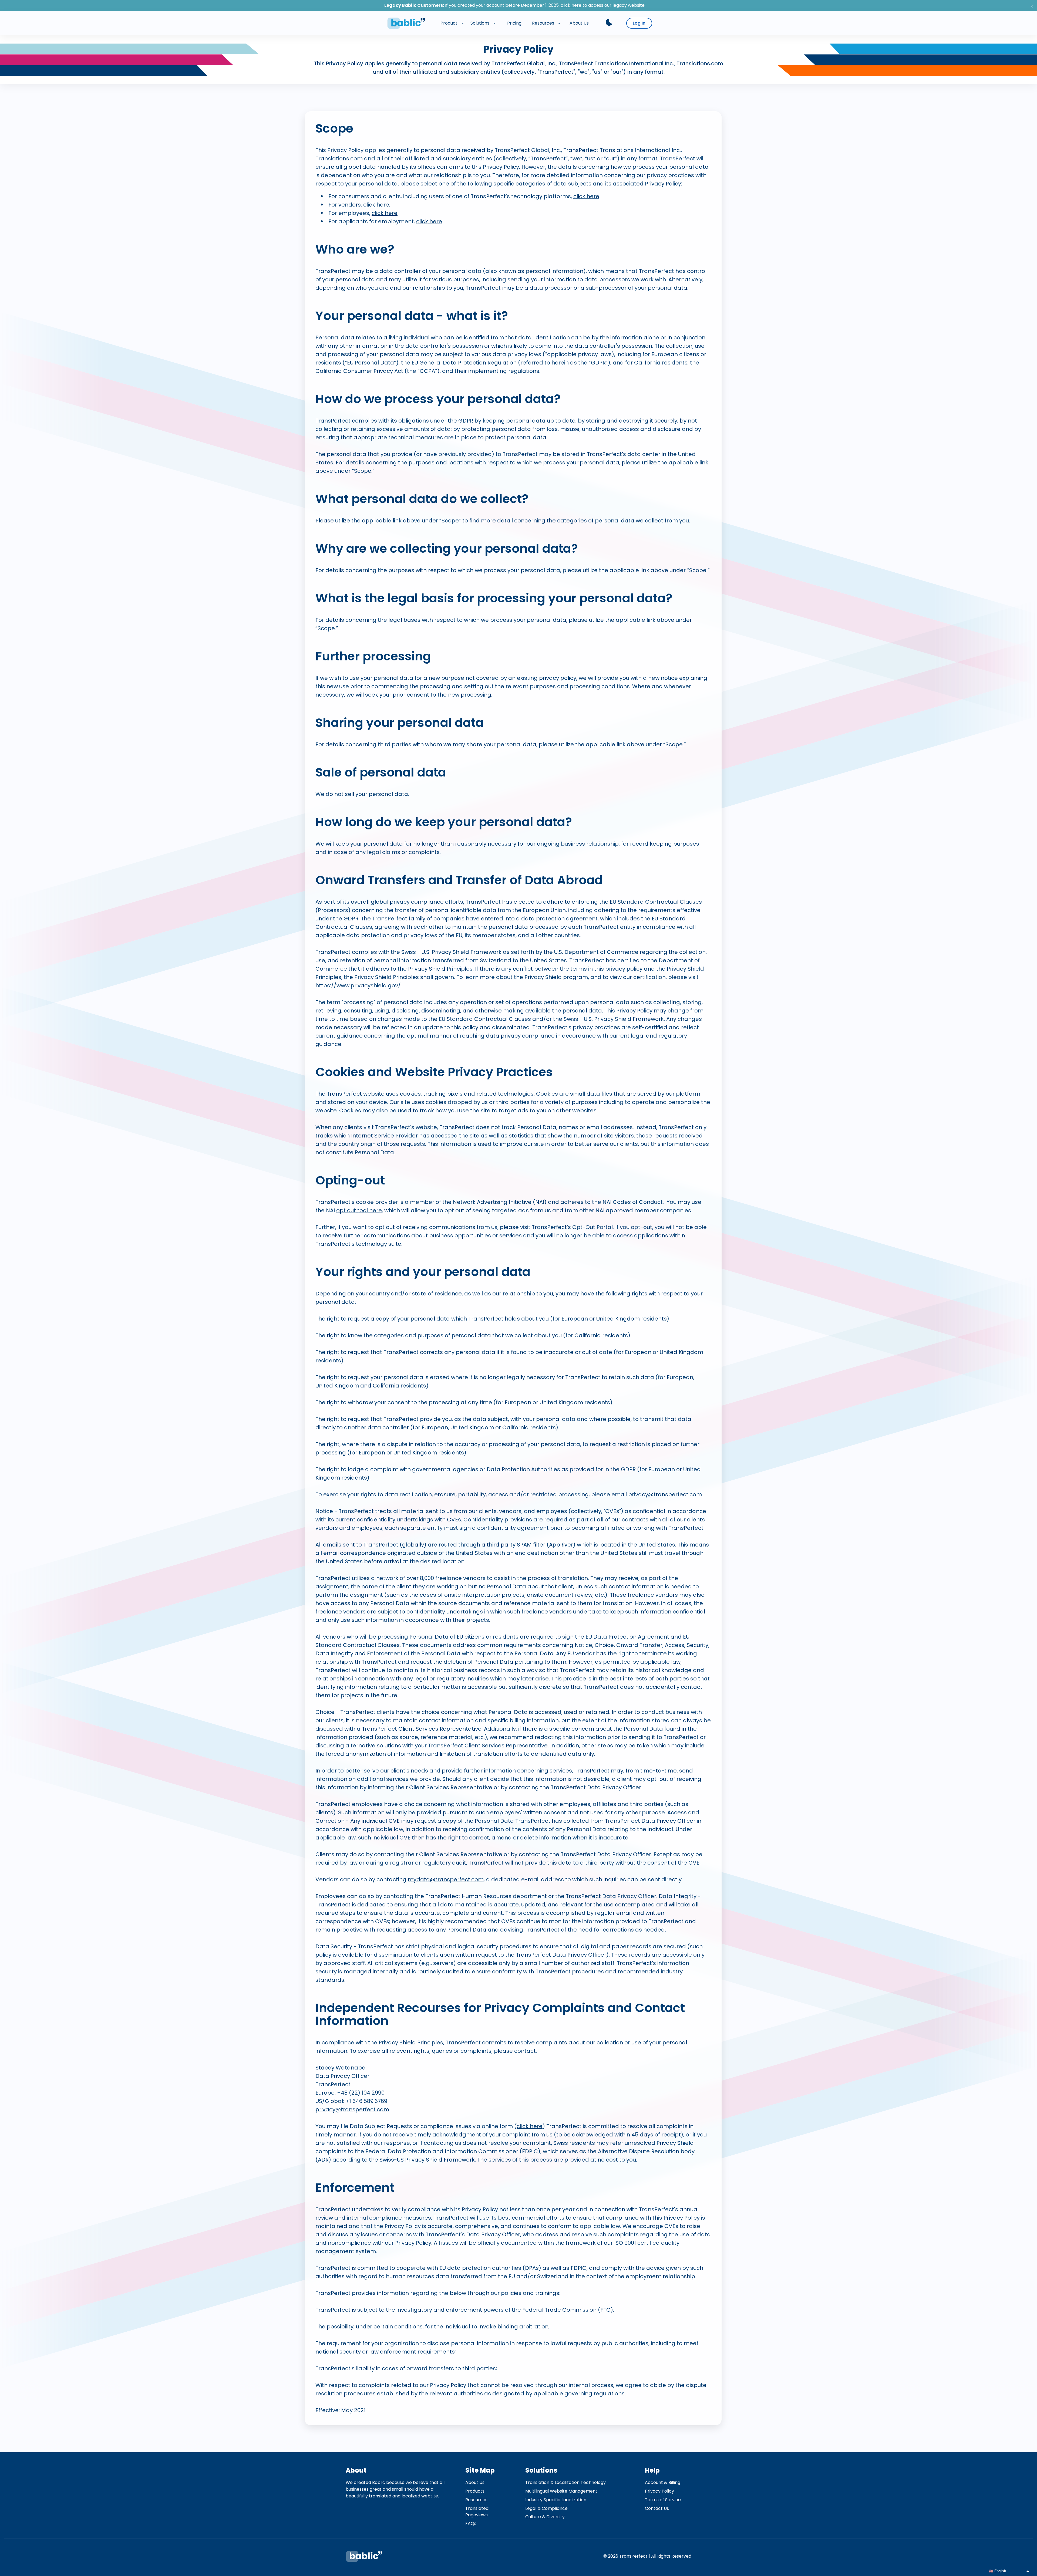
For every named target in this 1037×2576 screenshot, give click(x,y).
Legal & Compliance (546, 2508)
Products (475, 2491)
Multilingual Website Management (561, 2491)
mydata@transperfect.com (446, 1879)
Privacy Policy (659, 2491)
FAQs (471, 2523)
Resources (476, 2500)
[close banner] (1032, 6)
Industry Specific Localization (556, 2500)
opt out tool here (359, 1210)
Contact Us (657, 2508)
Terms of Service (663, 2500)
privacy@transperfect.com (352, 2109)
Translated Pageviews (477, 2512)
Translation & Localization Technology (565, 2482)
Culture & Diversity (545, 2517)
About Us (475, 2482)
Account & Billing (663, 2482)
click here (571, 5)
